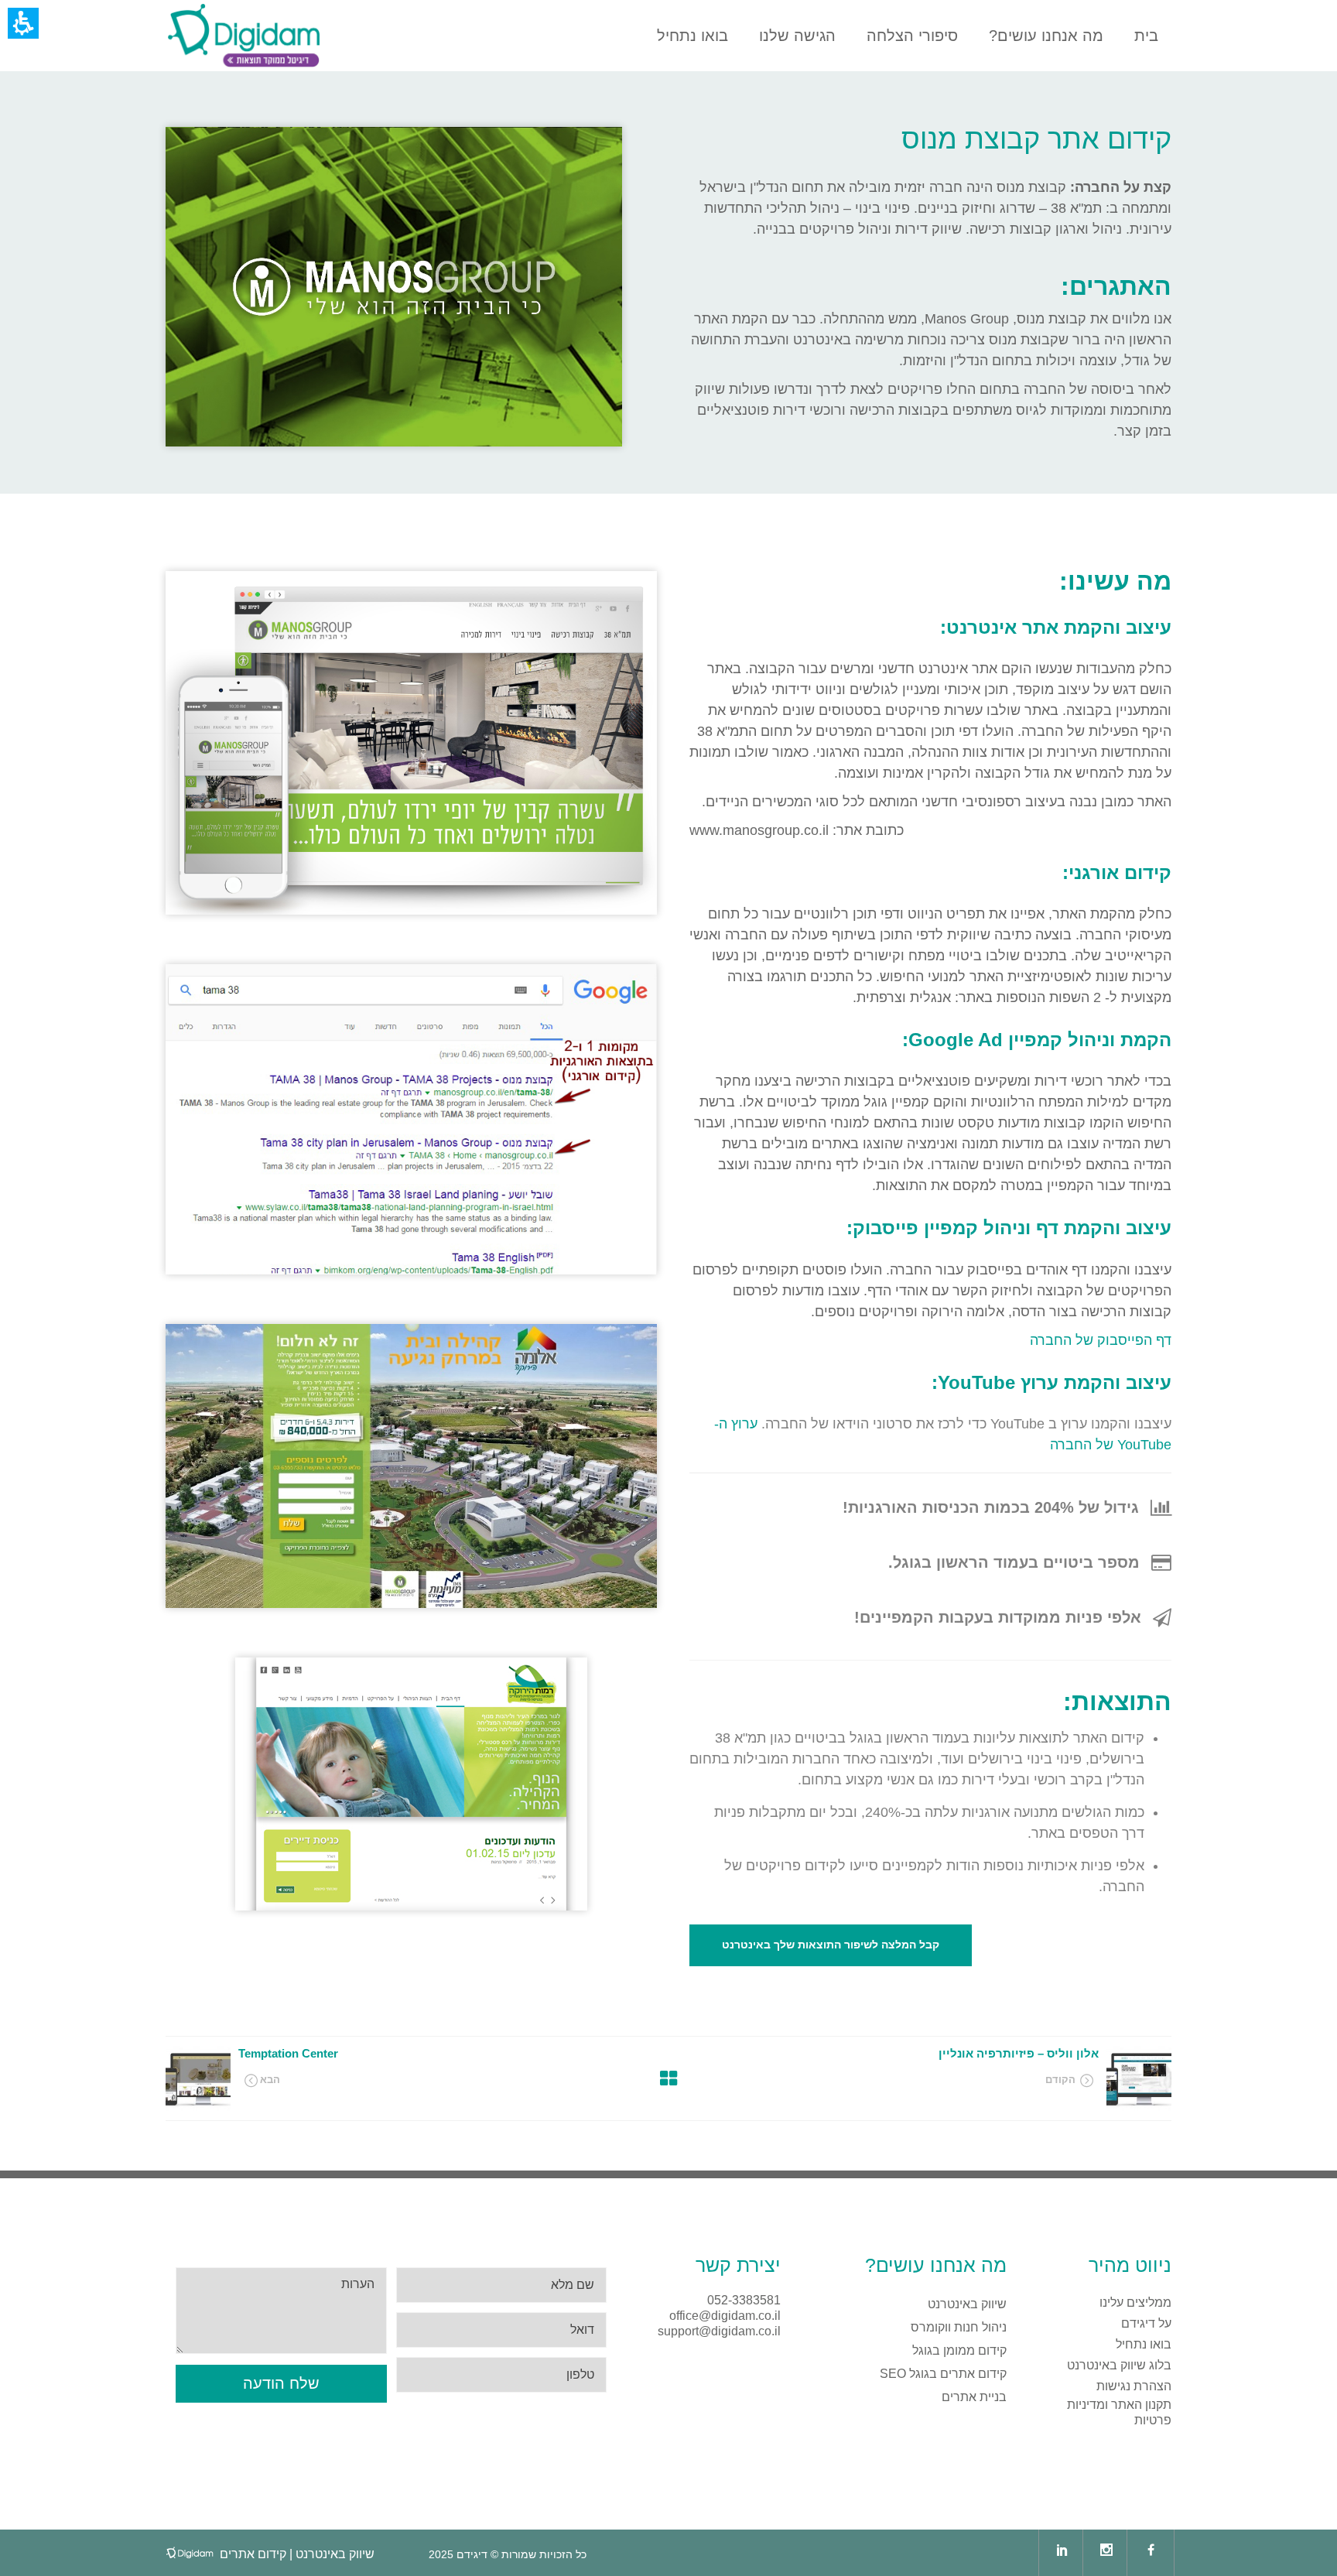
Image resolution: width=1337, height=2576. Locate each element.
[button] (995, 2078)
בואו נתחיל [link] (1144, 2344)
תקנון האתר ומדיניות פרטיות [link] (1119, 2412)
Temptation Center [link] (288, 2053)
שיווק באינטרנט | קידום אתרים (297, 2554)
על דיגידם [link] (1146, 2323)
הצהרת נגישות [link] (1134, 2386)
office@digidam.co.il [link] (725, 2316)
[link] (244, 36)
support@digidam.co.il (719, 2331)
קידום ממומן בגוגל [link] (959, 2350)
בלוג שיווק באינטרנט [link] (1119, 2365)
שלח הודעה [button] (281, 2383)
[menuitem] (244, 36)
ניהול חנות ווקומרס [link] (959, 2327)
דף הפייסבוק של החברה (1101, 1340)
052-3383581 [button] (744, 2300)
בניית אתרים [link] (974, 2397)
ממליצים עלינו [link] (1135, 2302)
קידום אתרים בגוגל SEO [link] (943, 2374)
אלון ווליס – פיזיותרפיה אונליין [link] (1019, 2053)
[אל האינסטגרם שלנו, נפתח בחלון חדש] (1106, 2553)
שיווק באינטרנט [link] (967, 2304)
